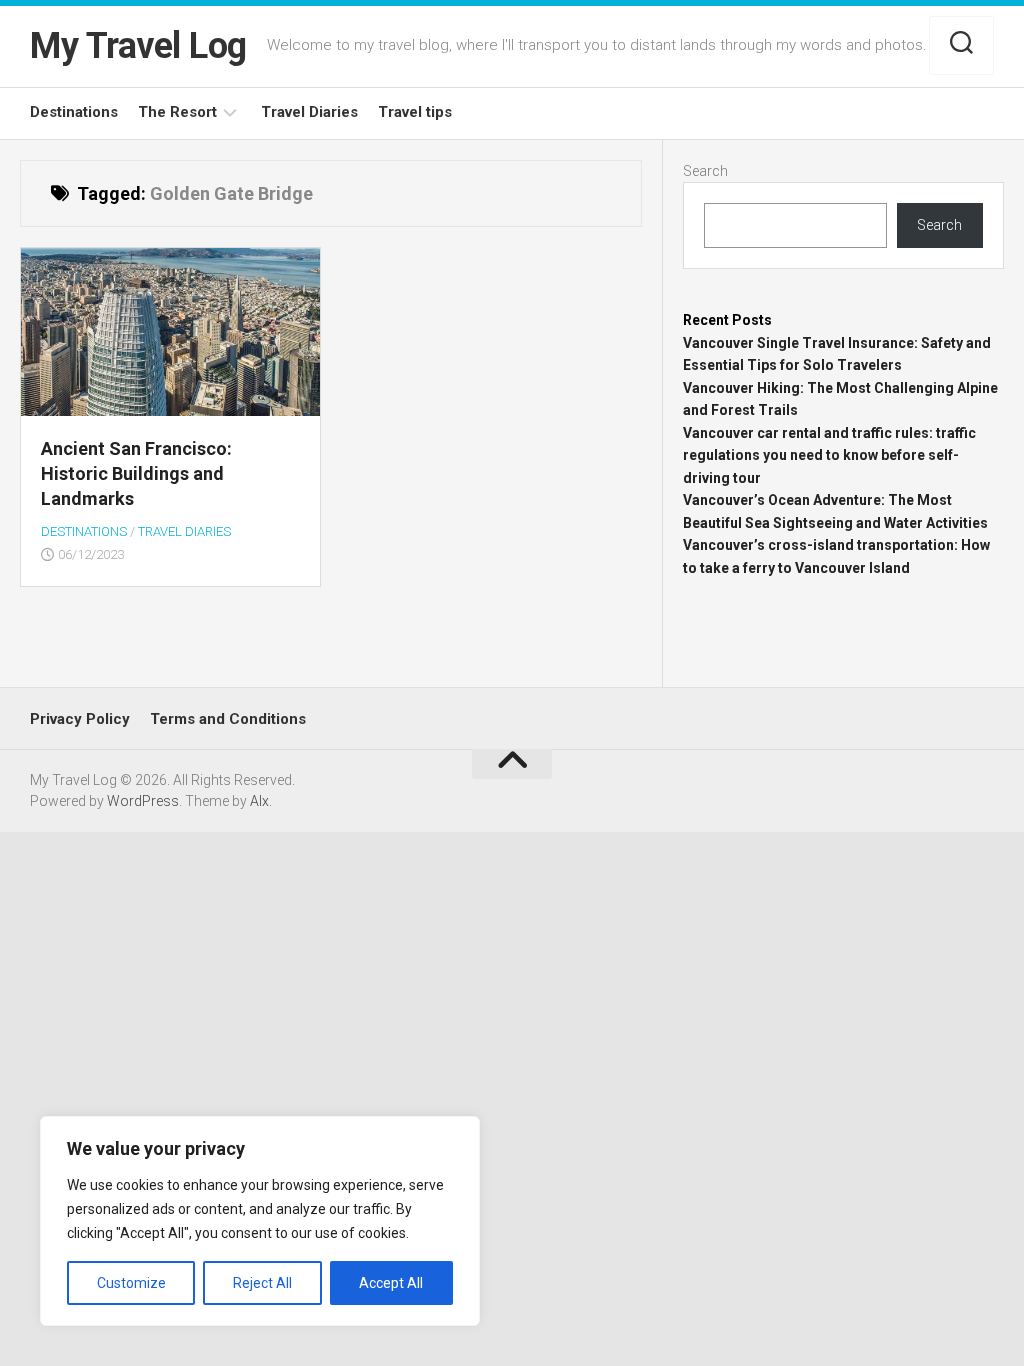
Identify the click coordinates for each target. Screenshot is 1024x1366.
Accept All (391, 1283)
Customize (131, 1283)
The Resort (177, 112)
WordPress (143, 801)
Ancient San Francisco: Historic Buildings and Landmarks (136, 473)
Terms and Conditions (228, 719)
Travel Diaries (309, 112)
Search (705, 171)
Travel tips (415, 112)
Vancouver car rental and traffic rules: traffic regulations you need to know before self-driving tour (829, 455)
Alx (259, 801)
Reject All (262, 1283)
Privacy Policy (80, 719)
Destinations (74, 112)
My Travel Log (138, 46)
